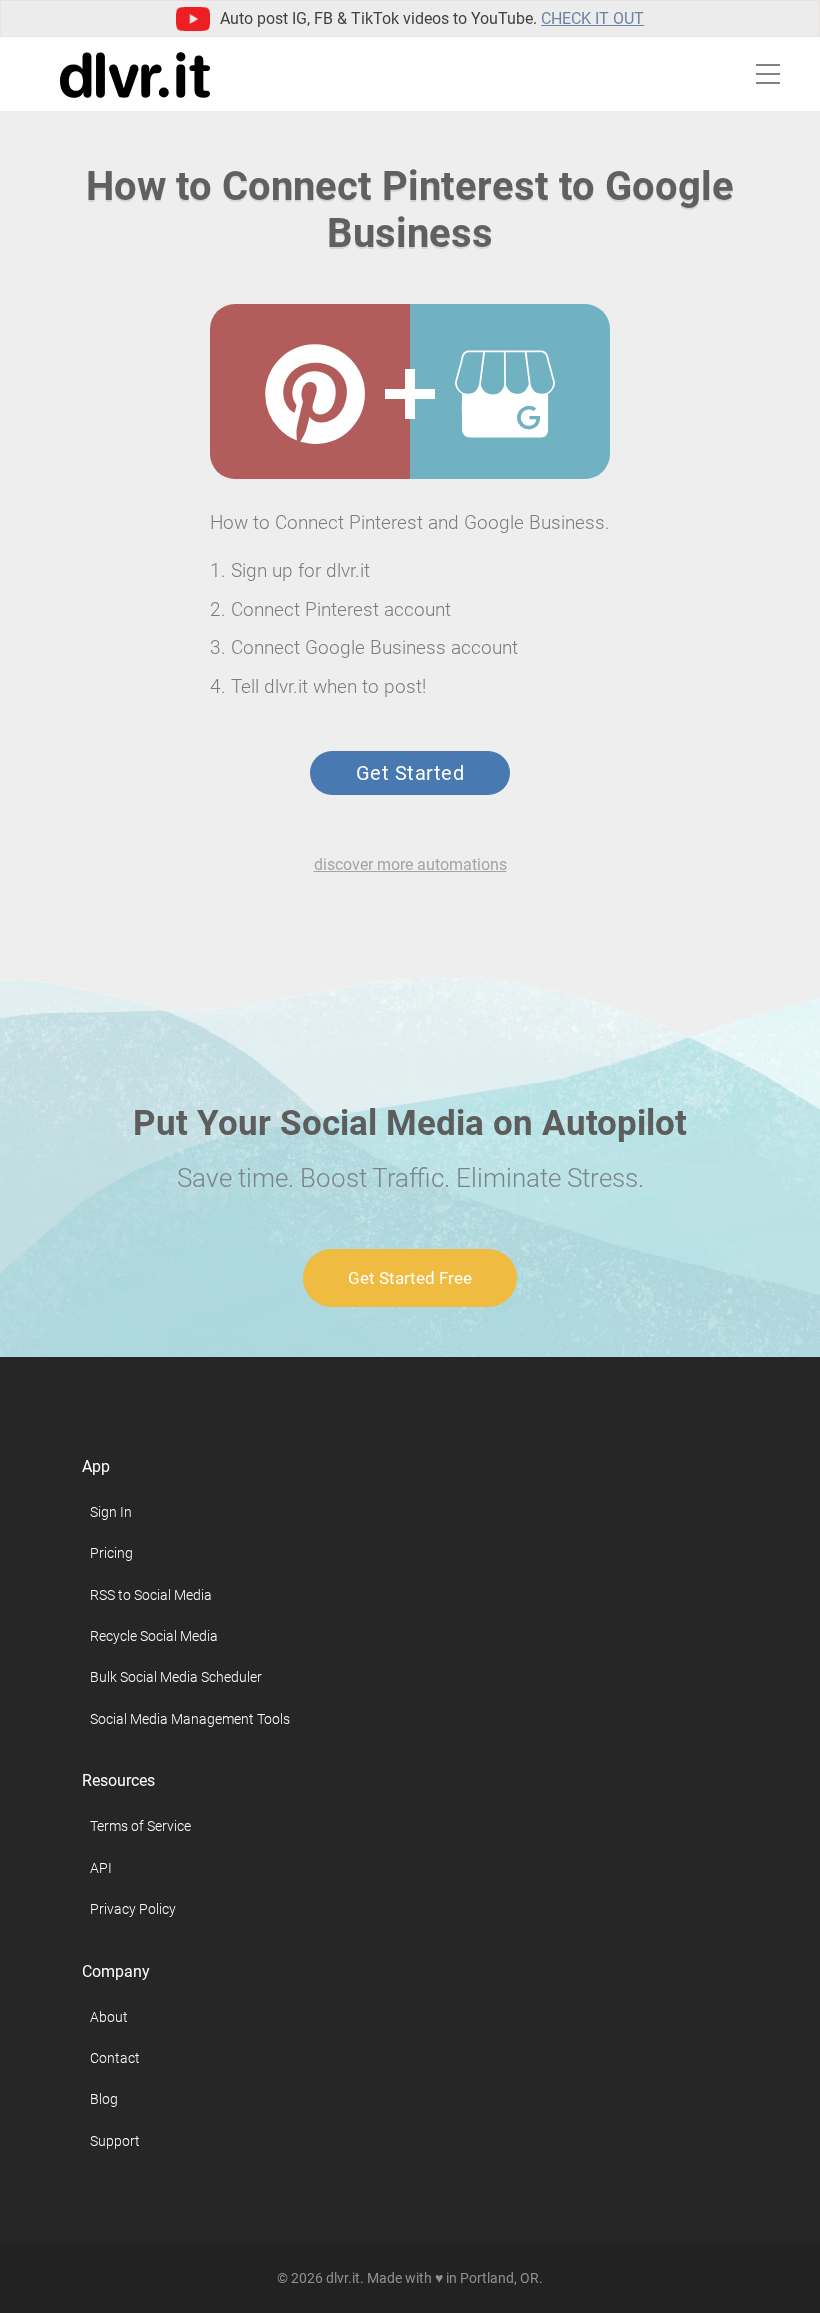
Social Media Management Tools (190, 1719)
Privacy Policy (133, 1909)
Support (115, 2141)
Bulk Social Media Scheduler (176, 1677)
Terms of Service (140, 1826)
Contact (115, 2058)
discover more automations (410, 864)
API (101, 1868)
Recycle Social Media (154, 1636)
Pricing (111, 1553)
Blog (104, 2099)
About (109, 2017)
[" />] (315, 394)
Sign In (111, 1512)
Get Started (410, 773)
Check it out (592, 18)
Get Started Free (410, 1278)
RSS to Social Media (151, 1595)
